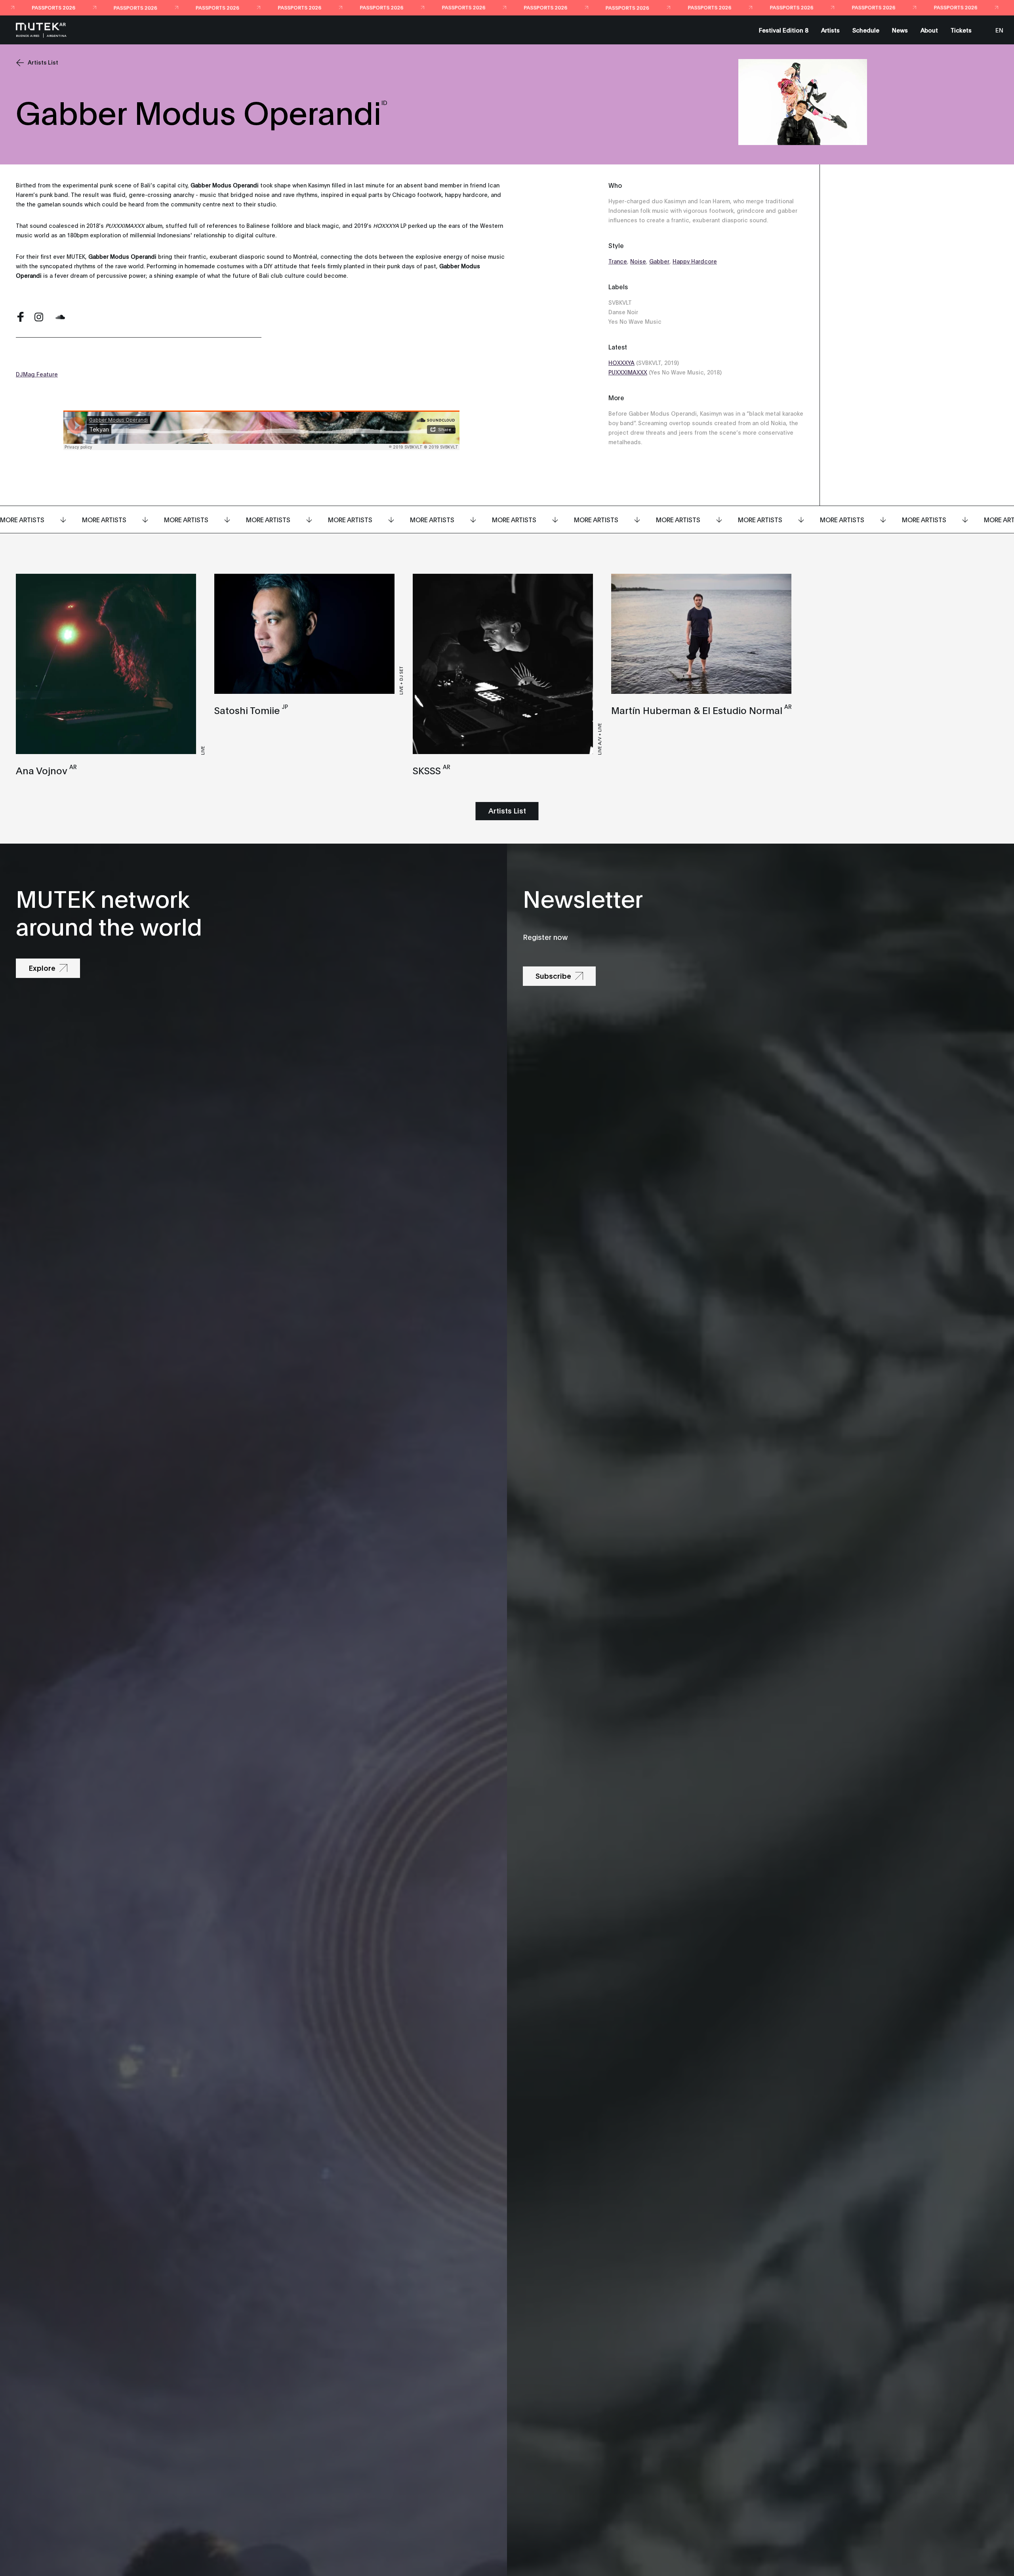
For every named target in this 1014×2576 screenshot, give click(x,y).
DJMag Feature (37, 374)
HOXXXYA (621, 362)
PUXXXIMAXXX (628, 372)
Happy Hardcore (695, 261)
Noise (638, 261)
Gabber (659, 261)
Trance (618, 261)
